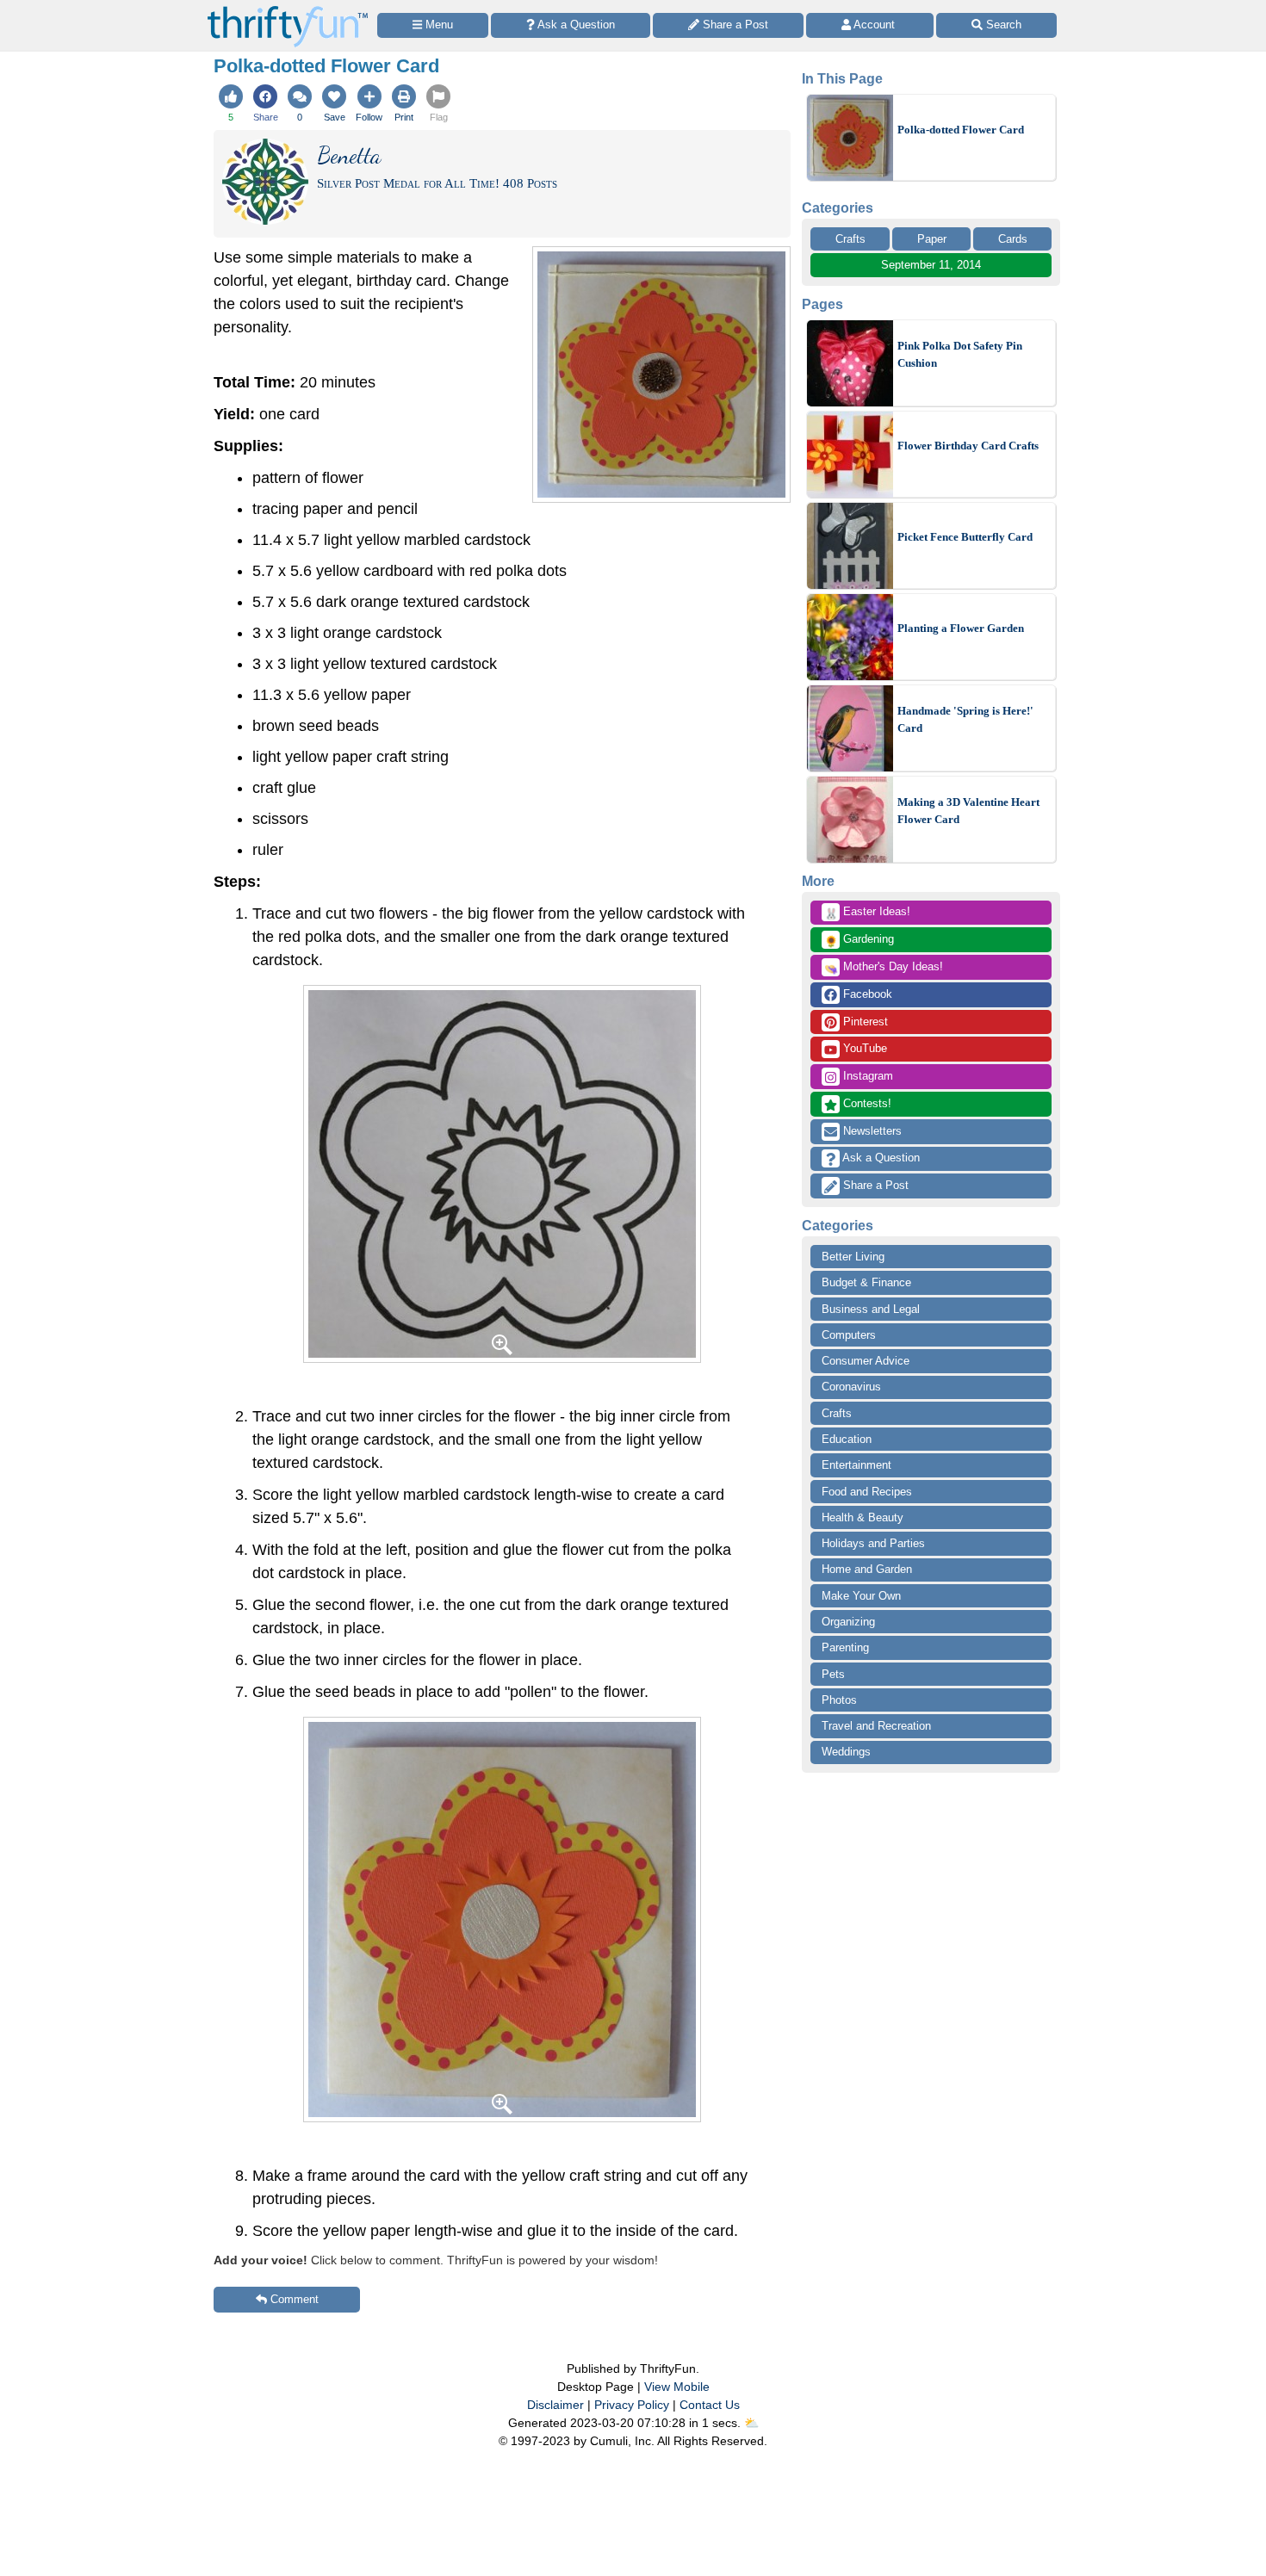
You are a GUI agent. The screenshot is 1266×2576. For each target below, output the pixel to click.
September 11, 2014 (931, 265)
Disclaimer (555, 2405)
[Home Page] (288, 10)
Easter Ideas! (867, 913)
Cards (1013, 239)
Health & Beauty (863, 1517)
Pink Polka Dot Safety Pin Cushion (960, 354)
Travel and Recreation (876, 1726)
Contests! (866, 1103)
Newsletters (871, 1131)
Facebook (866, 994)
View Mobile (677, 2387)
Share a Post (874, 1185)
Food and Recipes (867, 1492)
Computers (849, 1335)
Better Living (853, 1257)
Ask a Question (880, 1158)
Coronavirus (851, 1387)
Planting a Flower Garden (961, 628)
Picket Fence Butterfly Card (965, 537)
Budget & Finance (866, 1282)
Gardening (859, 940)
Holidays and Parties (873, 1543)
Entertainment (856, 1465)
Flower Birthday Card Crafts (968, 446)
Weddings (846, 1752)
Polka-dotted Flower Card (961, 130)
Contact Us (710, 2405)
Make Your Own (861, 1596)
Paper (932, 239)
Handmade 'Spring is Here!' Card (965, 719)
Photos (839, 1700)
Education (847, 1439)
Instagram (866, 1076)
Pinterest (864, 1022)
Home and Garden (867, 1569)
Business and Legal (871, 1309)
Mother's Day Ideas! (884, 968)
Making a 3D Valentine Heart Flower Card (968, 811)
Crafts (850, 239)
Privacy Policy (632, 2405)
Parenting (845, 1647)
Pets (833, 1674)
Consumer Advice (866, 1361)
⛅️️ (751, 2423)
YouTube (863, 1048)
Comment (295, 2299)
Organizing (848, 1622)
